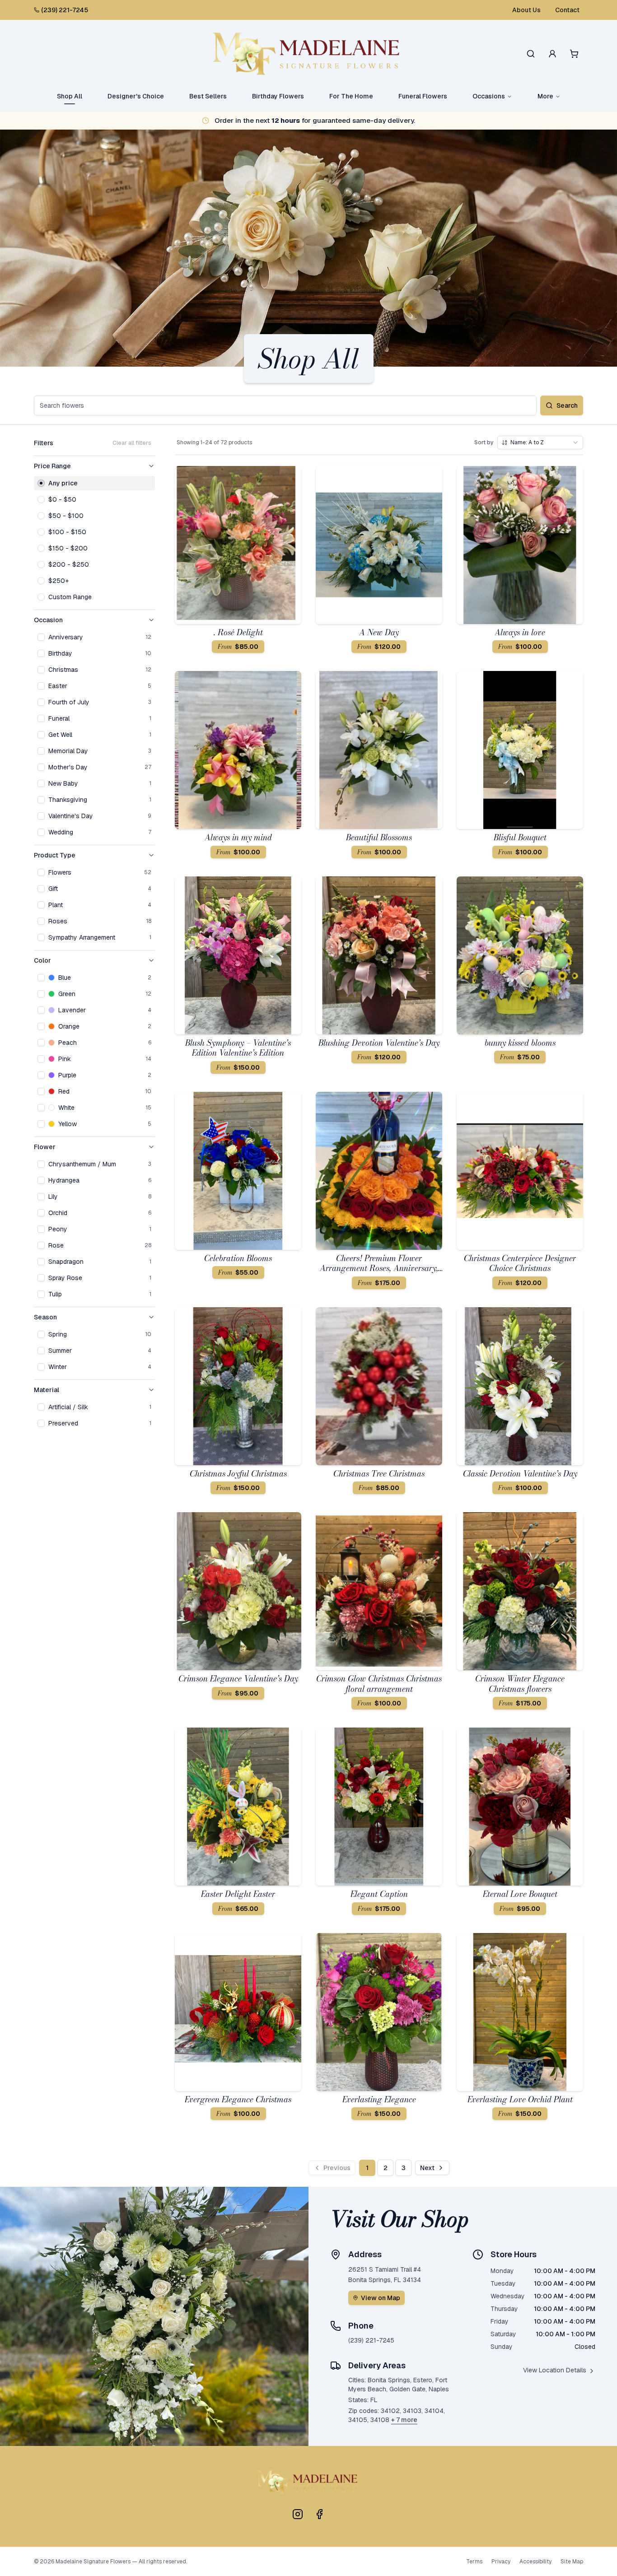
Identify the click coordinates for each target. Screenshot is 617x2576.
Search (567, 405)
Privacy (501, 2562)
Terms (474, 2562)
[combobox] (540, 443)
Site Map (572, 2562)
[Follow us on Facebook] (319, 2514)
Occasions (489, 96)
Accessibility (535, 2562)
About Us (526, 10)
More (545, 96)
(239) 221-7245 (65, 10)
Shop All (70, 96)
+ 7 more (404, 2420)
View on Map (381, 2298)
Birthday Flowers (278, 96)
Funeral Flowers (423, 96)
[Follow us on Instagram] (298, 2514)
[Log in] (552, 54)
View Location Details (555, 2370)
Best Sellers (208, 96)
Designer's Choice (136, 96)
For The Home (351, 96)
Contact (567, 10)
